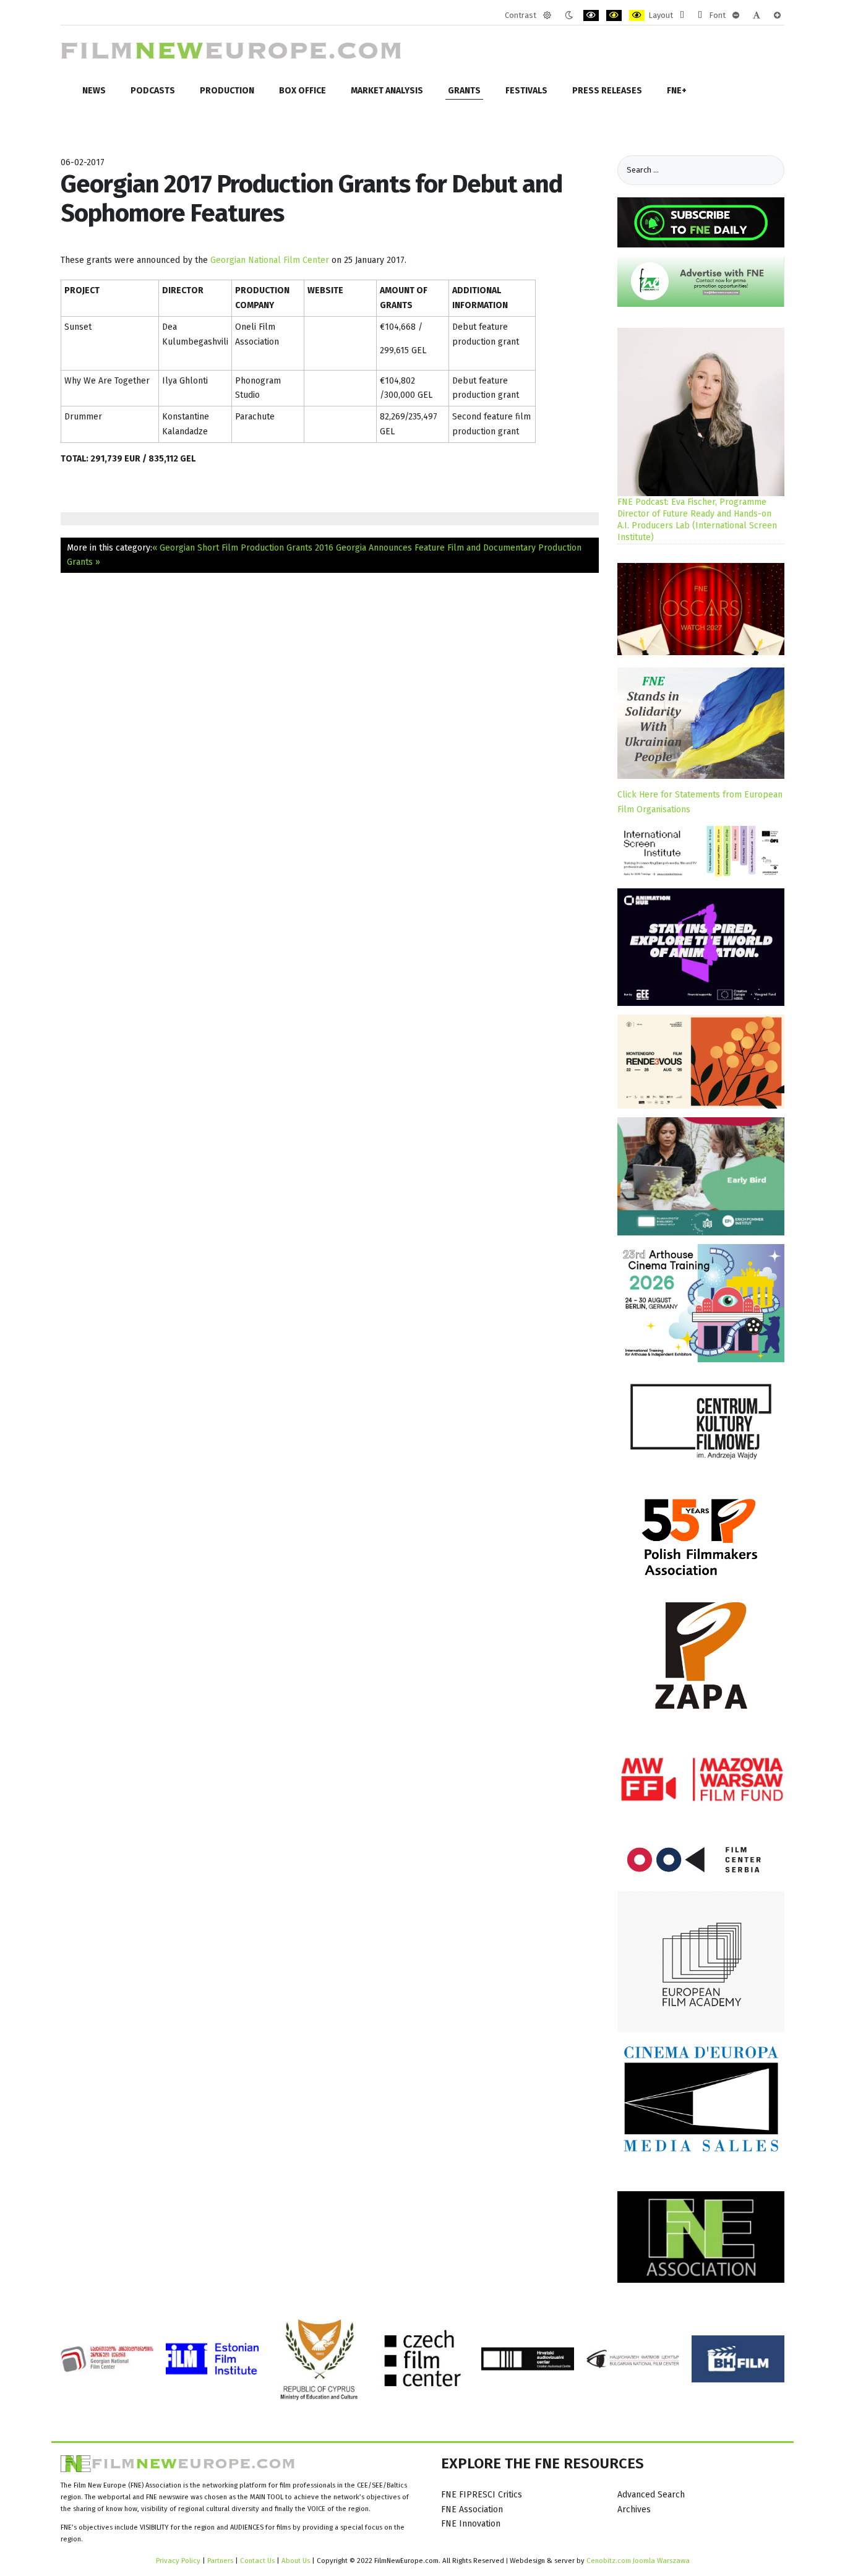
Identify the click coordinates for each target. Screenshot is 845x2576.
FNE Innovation (471, 2524)
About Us (296, 2561)
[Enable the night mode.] (569, 15)
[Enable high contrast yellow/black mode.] (637, 15)
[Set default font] (757, 15)
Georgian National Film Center (270, 260)
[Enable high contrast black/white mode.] (591, 15)
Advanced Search (651, 2495)
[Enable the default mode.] (547, 15)
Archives (634, 2509)
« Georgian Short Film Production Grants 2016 (243, 548)
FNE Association (472, 2509)
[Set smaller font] (736, 15)
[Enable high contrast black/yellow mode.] (614, 15)
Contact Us (258, 2561)
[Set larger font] (777, 15)
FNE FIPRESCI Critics (482, 2495)
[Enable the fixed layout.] (682, 15)
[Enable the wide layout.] (700, 15)
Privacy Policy (178, 2561)
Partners (220, 2561)
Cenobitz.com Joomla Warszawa (638, 2561)
